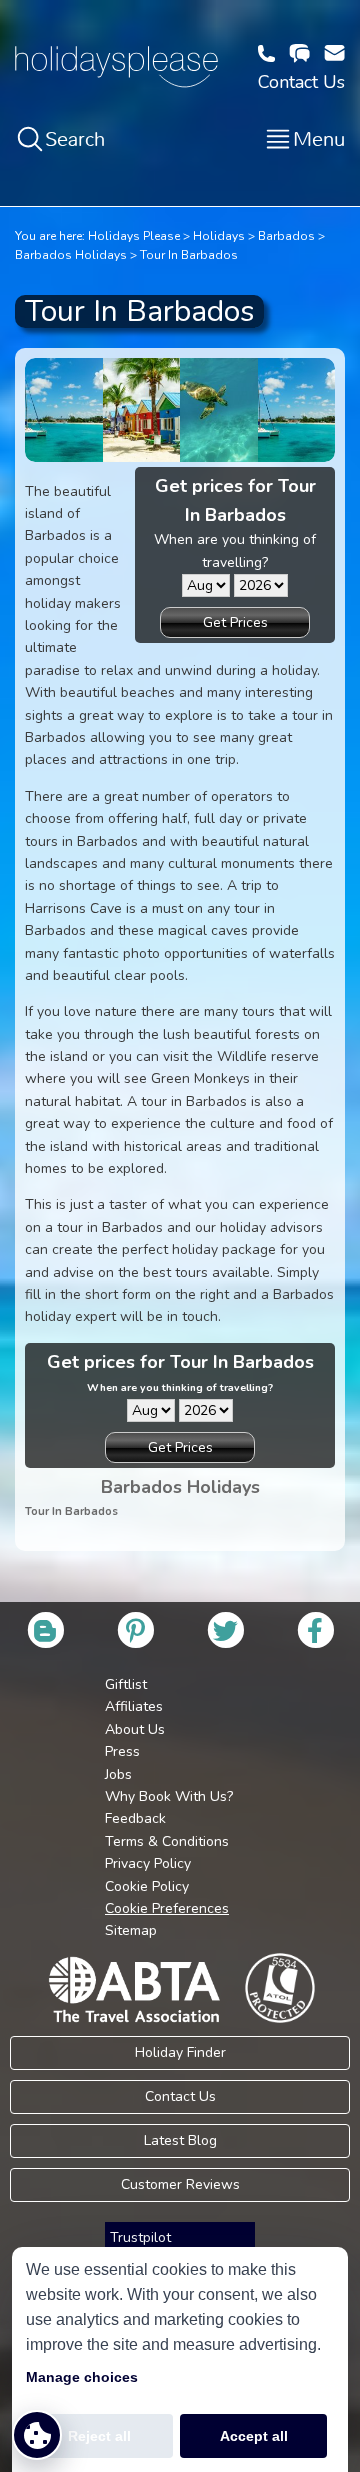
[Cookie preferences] (37, 2435)
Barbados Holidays (71, 255)
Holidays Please (134, 236)
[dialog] (180, 2359)
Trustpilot (140, 2237)
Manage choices (82, 2377)
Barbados (286, 236)
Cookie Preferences (167, 1908)
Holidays (219, 236)
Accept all (254, 2436)
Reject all (99, 2436)
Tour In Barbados (189, 255)
